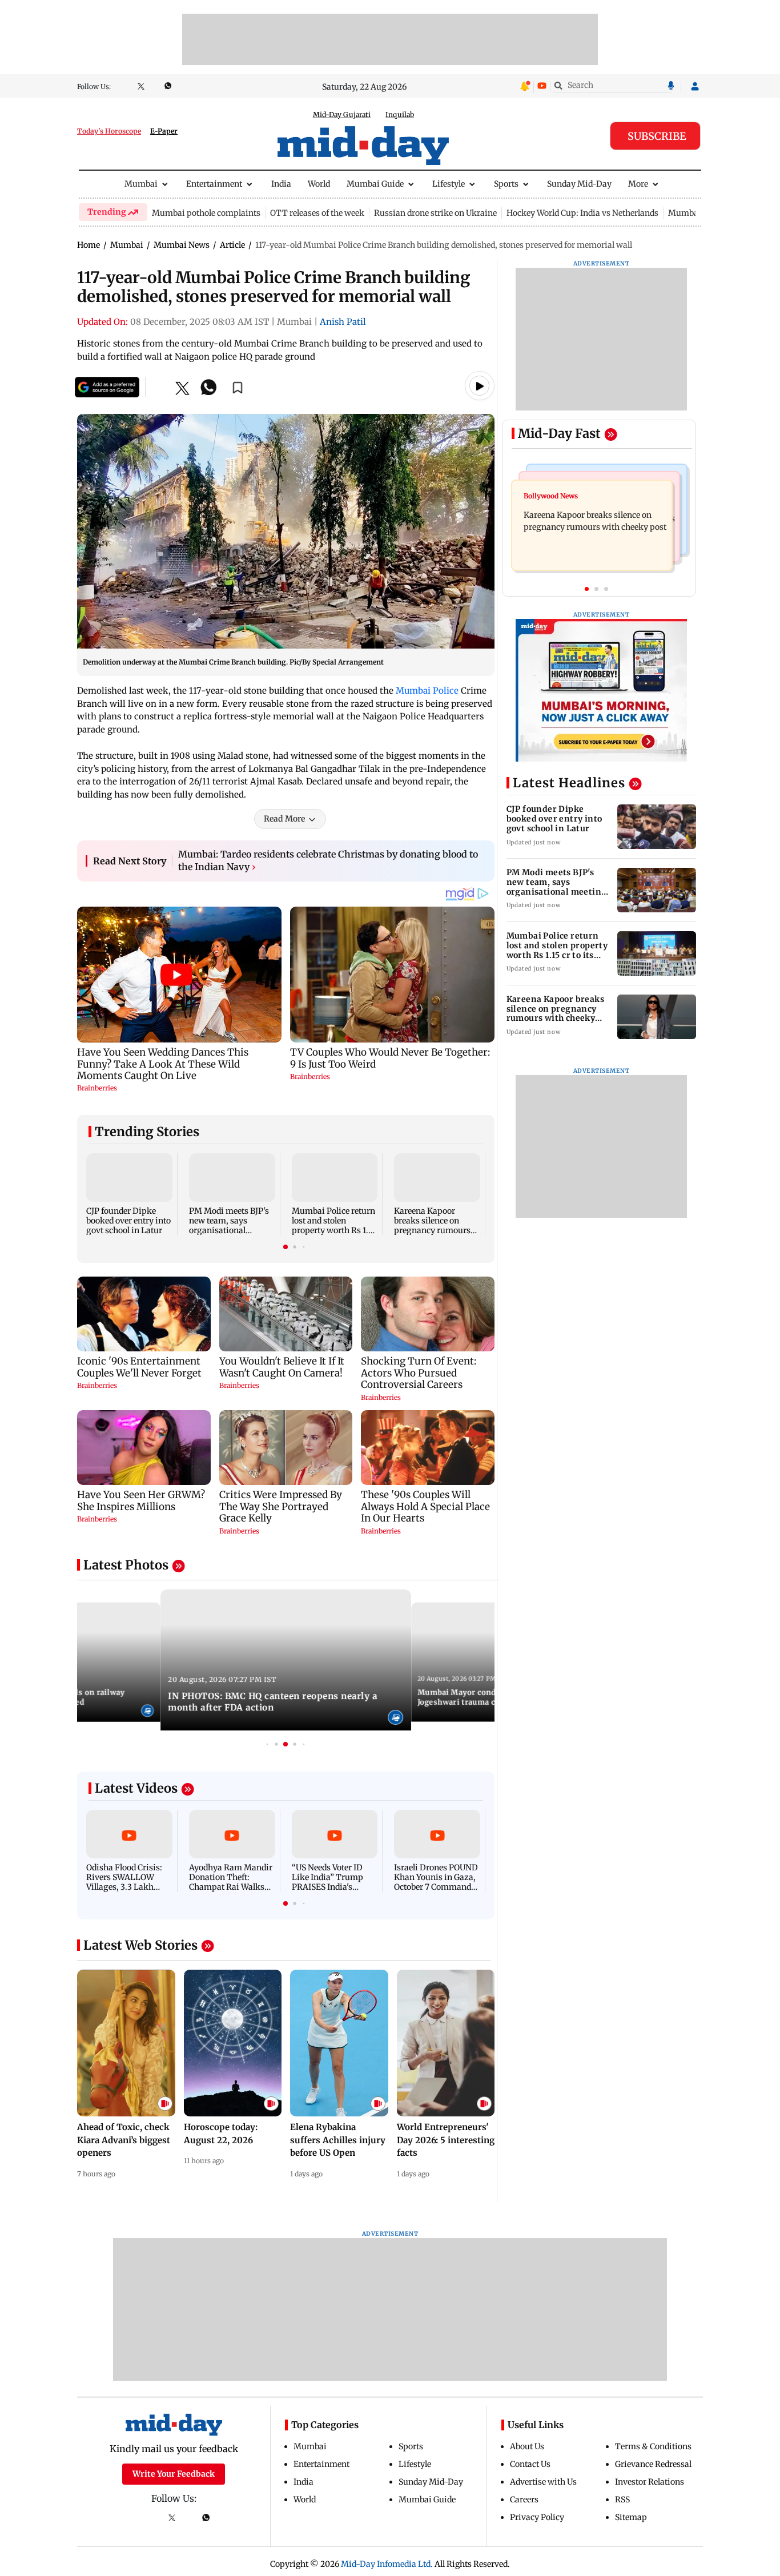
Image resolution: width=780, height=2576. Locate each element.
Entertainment (214, 184)
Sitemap (631, 2517)
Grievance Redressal (653, 2464)
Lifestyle (449, 184)
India (281, 184)
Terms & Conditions (653, 2446)
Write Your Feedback (174, 2474)
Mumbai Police (427, 691)
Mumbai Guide (375, 184)
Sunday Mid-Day (579, 184)
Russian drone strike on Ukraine (435, 213)
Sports (506, 184)
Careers (524, 2499)
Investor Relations (650, 2482)
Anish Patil (343, 322)
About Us (527, 2446)
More (638, 184)
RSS (622, 2499)
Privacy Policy (537, 2517)
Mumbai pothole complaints (206, 213)
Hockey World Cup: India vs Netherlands (582, 213)
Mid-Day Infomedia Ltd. (387, 2564)
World (319, 184)
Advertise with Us (543, 2482)
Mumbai (141, 184)
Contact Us (530, 2464)
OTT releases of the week (317, 213)
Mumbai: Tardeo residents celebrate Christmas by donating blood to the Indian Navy (328, 860)
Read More (284, 819)
